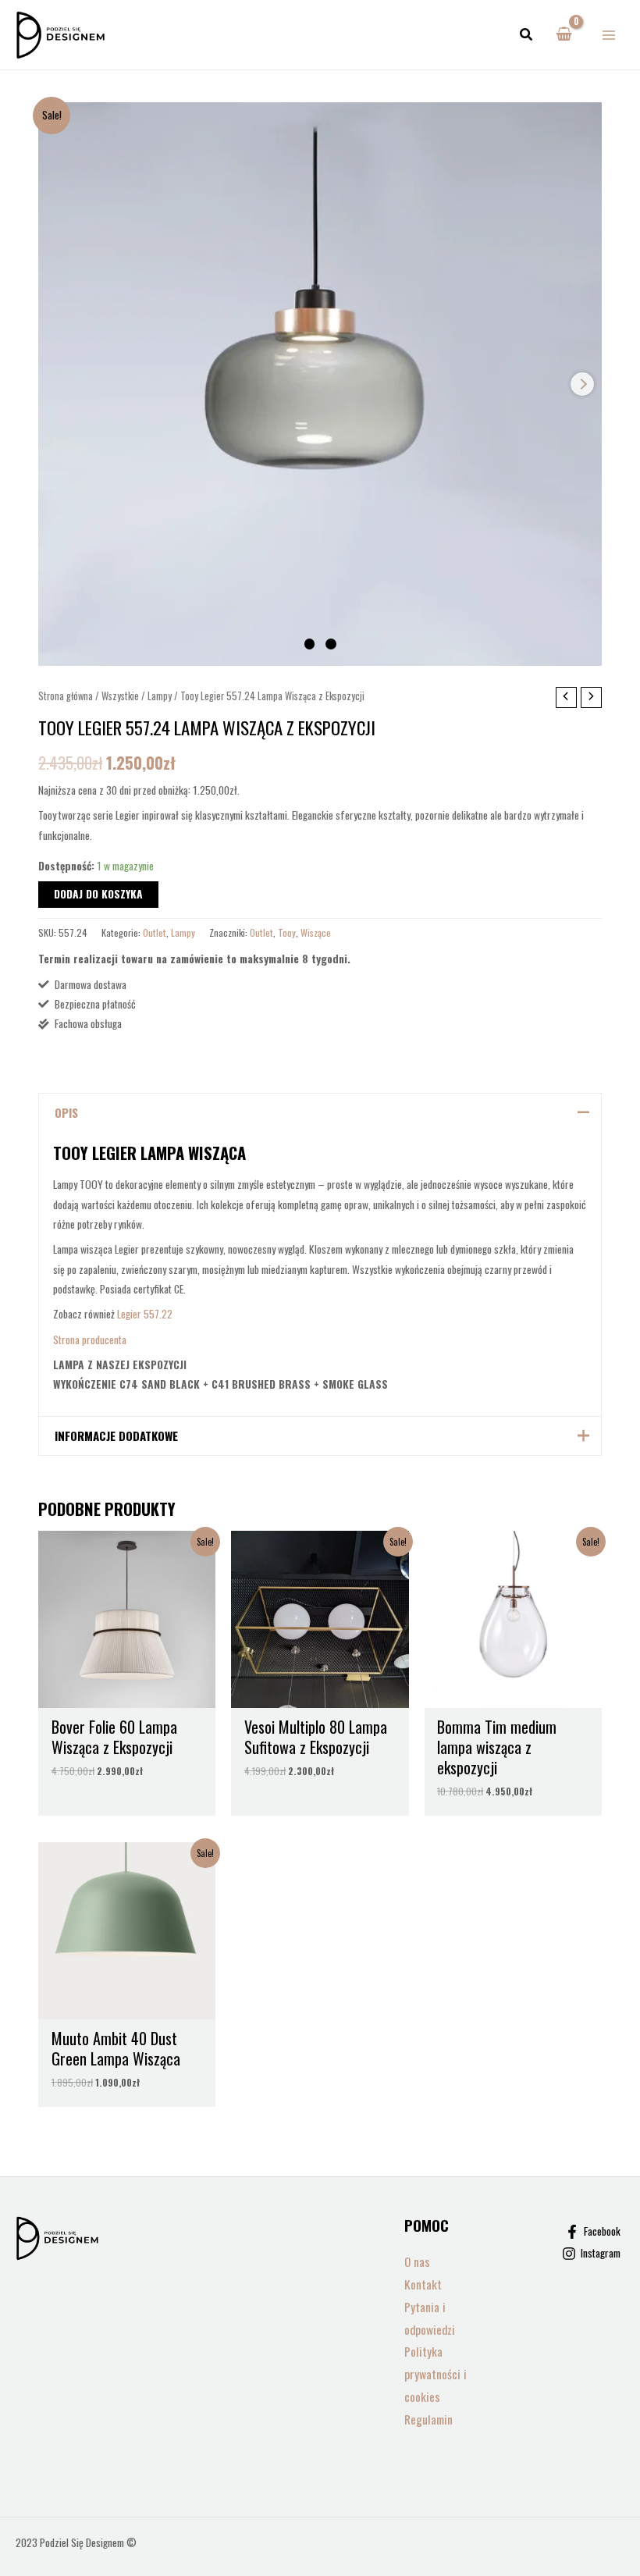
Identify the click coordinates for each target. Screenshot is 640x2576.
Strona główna (66, 696)
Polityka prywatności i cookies (436, 2374)
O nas (417, 2261)
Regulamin (428, 2419)
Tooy (287, 932)
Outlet (155, 932)
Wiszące (316, 932)
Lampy (160, 696)
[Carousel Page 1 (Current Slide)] (310, 644)
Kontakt (423, 2284)
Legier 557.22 (145, 1314)
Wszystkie (120, 696)
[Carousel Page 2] (331, 644)
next (582, 384)
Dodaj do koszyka (98, 894)
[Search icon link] (527, 35)
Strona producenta (91, 1340)
